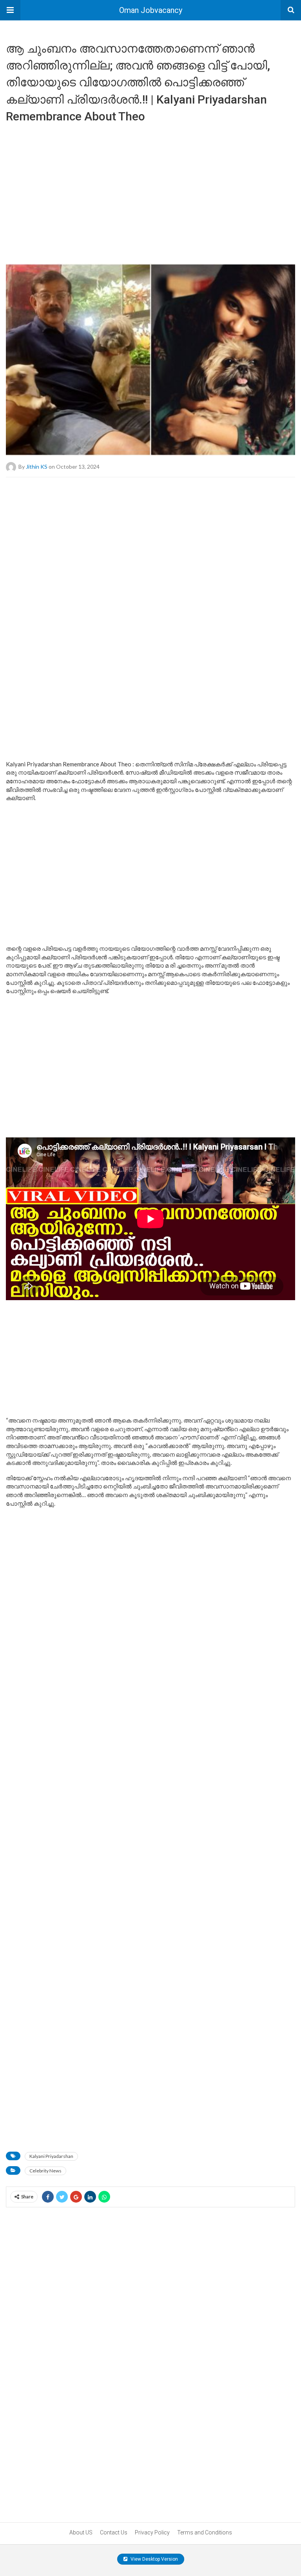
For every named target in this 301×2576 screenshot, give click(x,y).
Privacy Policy (152, 2532)
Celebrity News (45, 2171)
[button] (10, 10)
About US (81, 2532)
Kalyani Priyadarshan (51, 2156)
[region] (150, 190)
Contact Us (114, 2532)
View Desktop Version (154, 2559)
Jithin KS (37, 466)
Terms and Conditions (205, 2532)
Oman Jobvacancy (151, 10)
